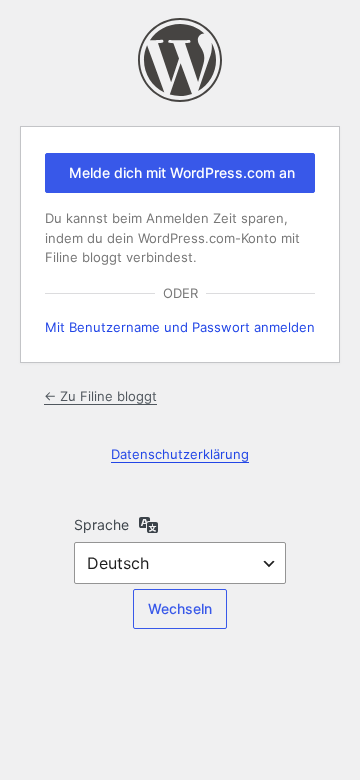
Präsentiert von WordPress (180, 60)
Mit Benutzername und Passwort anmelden (180, 327)
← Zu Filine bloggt (100, 396)
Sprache (101, 524)
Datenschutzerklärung (180, 454)
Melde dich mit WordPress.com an (182, 172)
